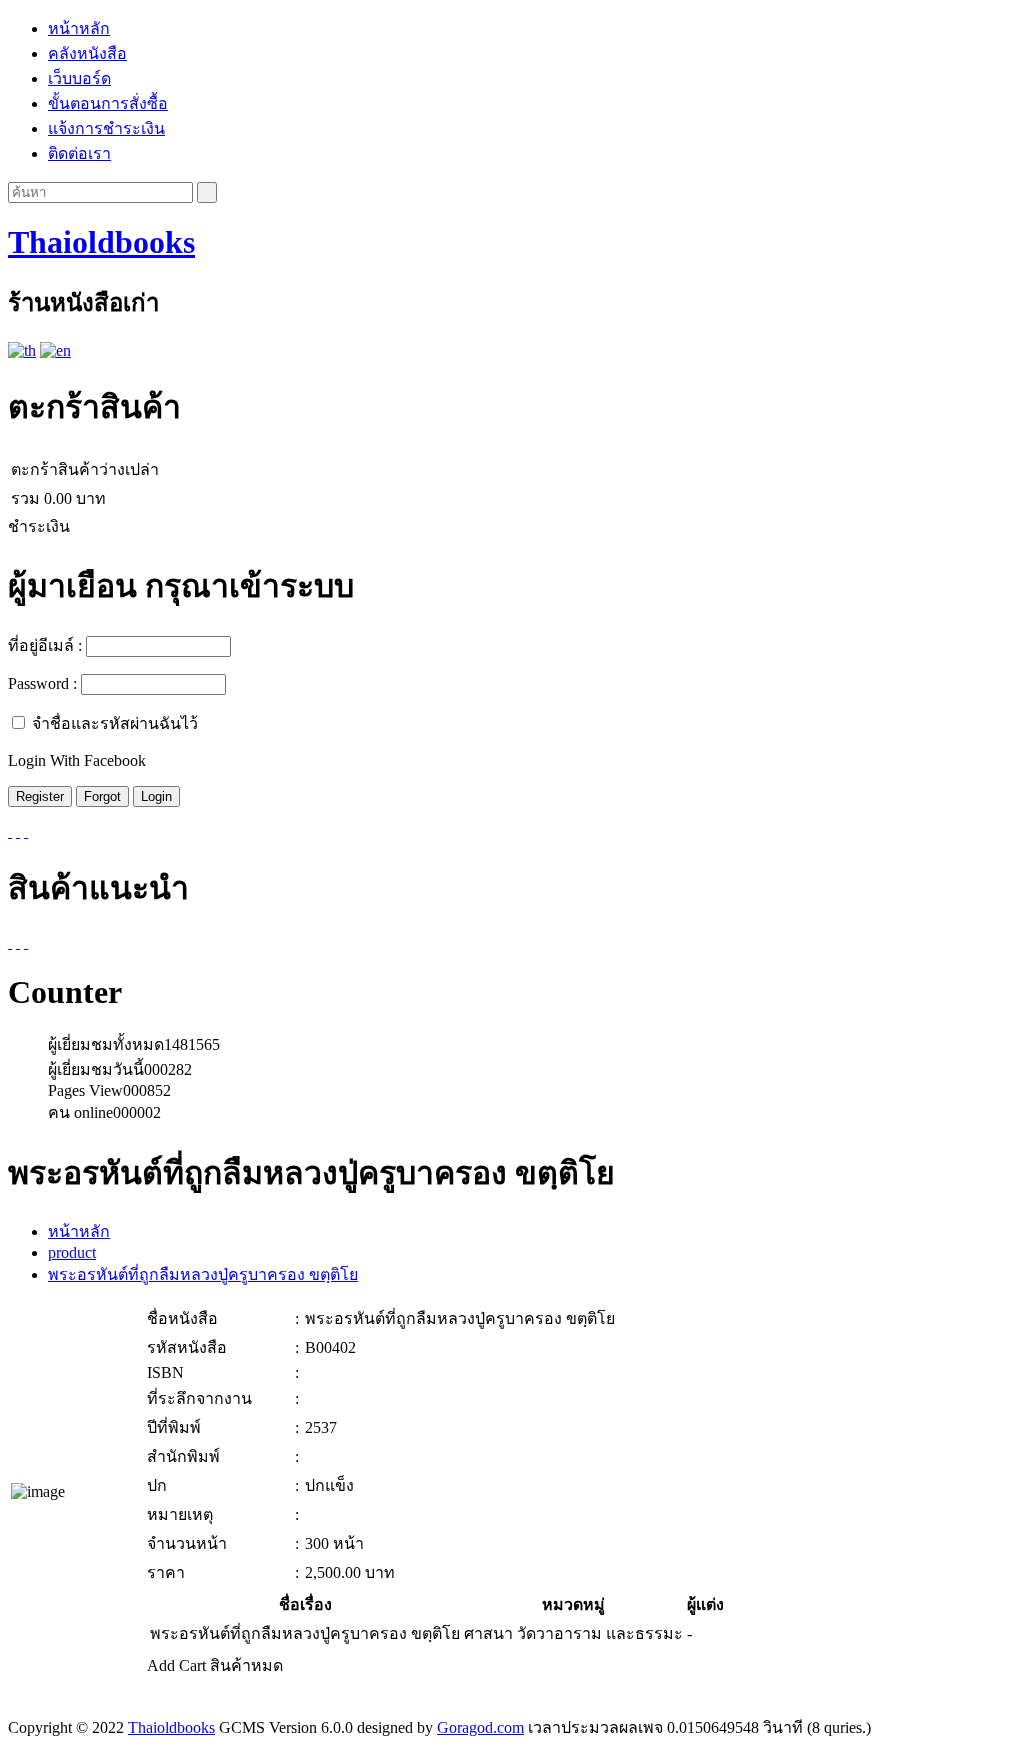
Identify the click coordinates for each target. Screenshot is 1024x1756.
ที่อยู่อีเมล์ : (45, 645)
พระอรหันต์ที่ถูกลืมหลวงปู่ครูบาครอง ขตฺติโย (203, 1274)
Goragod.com (480, 1727)
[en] (55, 350)
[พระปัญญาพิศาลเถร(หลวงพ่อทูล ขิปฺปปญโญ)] (26, 942)
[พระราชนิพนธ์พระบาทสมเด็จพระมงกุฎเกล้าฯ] (10, 942)
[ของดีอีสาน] (18, 942)
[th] (22, 350)
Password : (42, 683)
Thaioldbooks (101, 242)
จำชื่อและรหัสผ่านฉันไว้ (115, 723)
